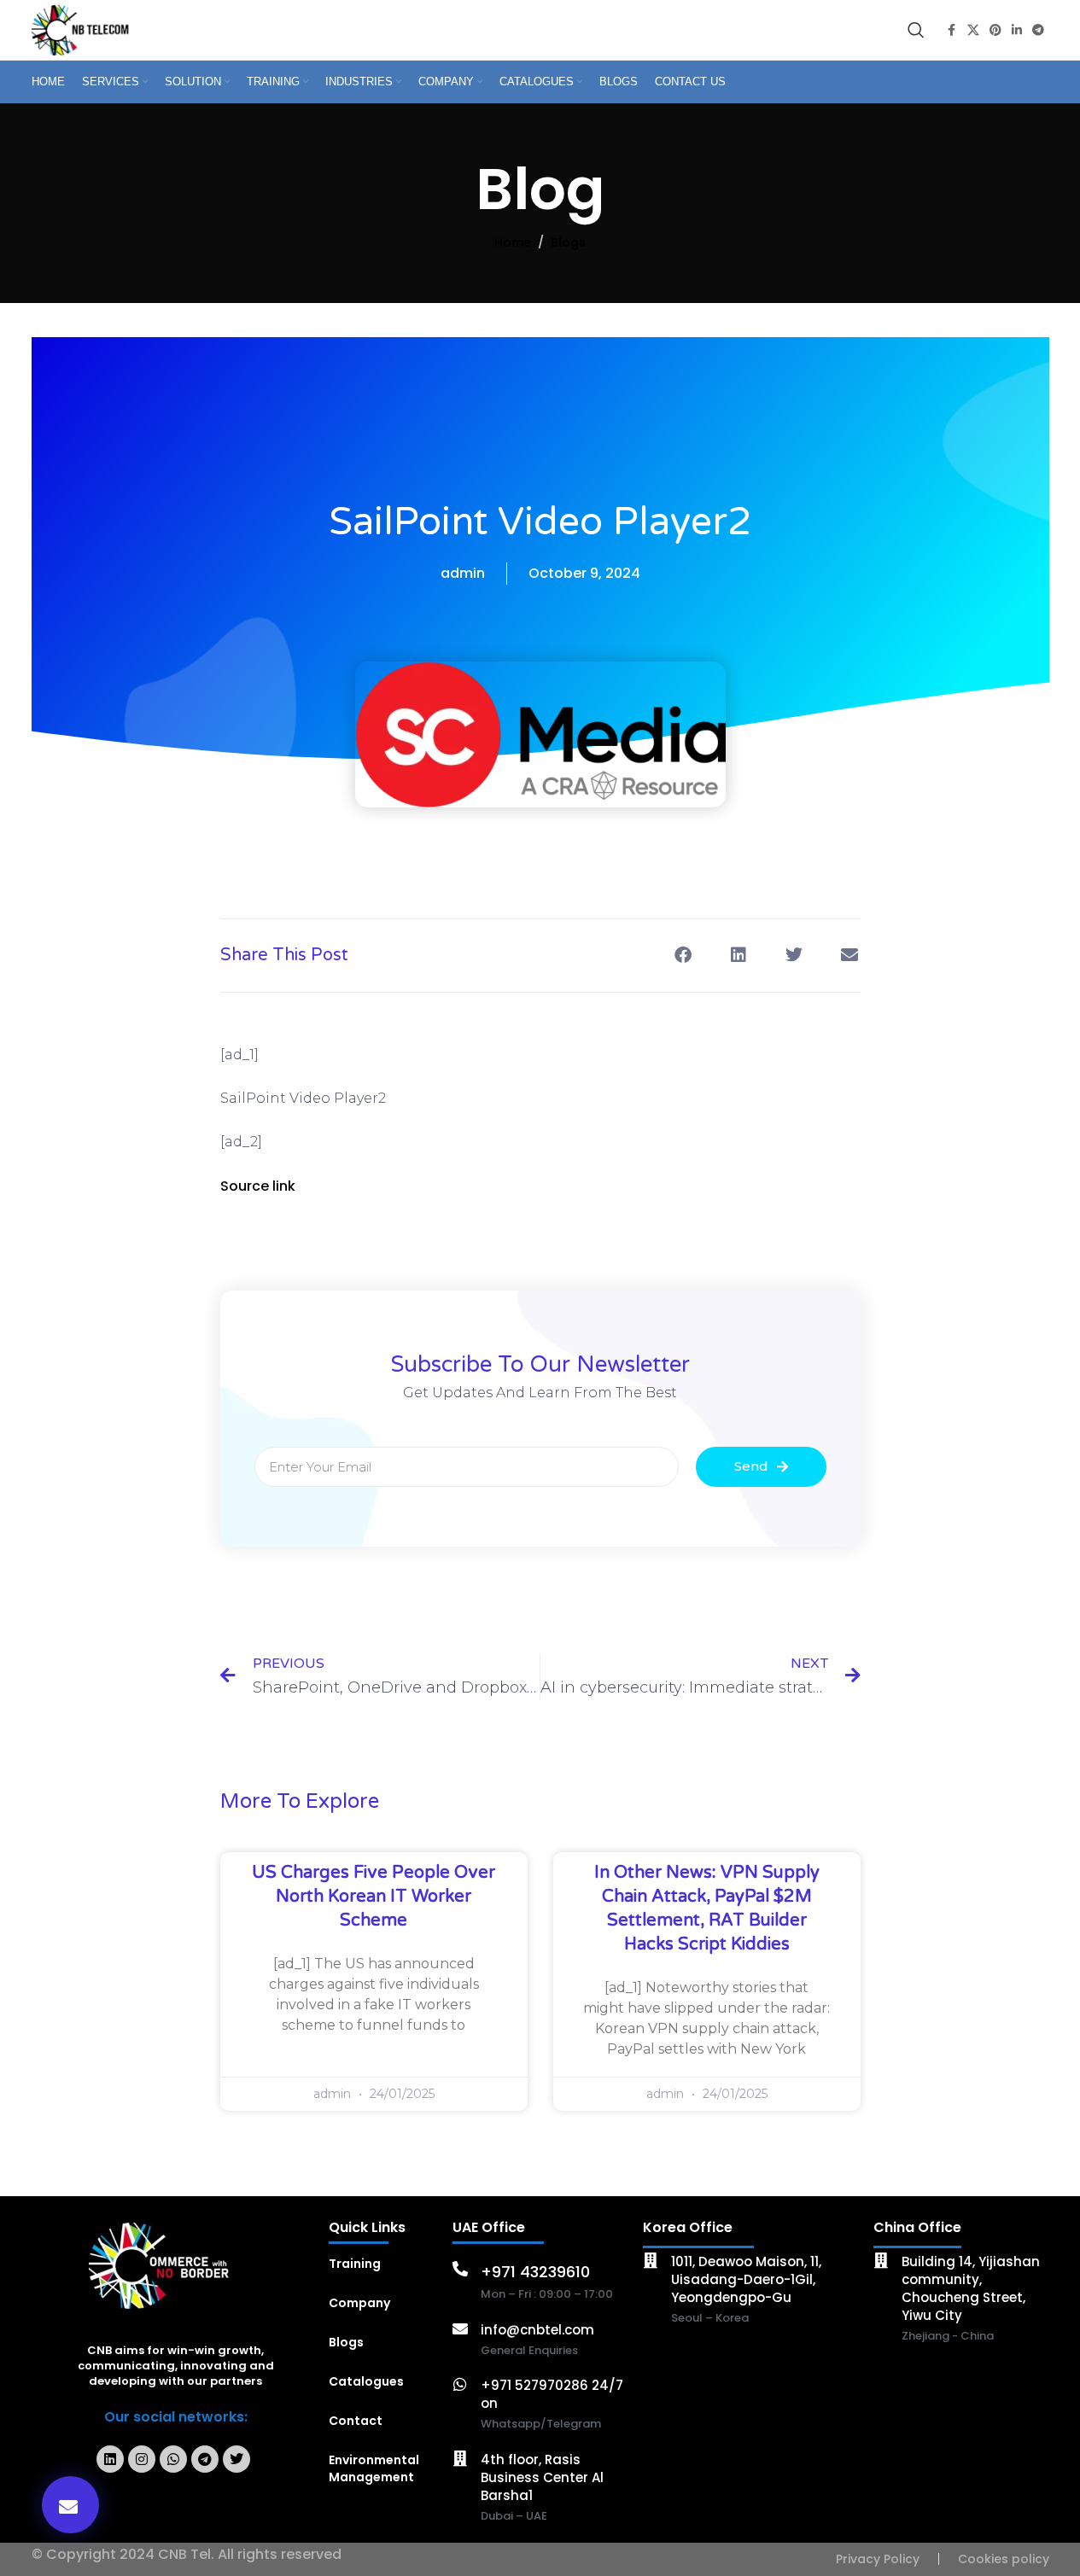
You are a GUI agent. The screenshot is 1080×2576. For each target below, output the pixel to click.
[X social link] (973, 30)
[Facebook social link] (952, 30)
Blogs (568, 242)
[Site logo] (83, 29)
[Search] (916, 30)
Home (513, 242)
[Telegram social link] (1038, 30)
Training (355, 2264)
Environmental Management (374, 2468)
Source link (258, 1186)
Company (359, 2303)
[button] (70, 2505)
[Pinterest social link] (995, 30)
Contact (356, 2421)
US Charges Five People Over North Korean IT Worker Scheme (374, 1897)
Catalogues (366, 2381)
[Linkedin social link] (1017, 30)
